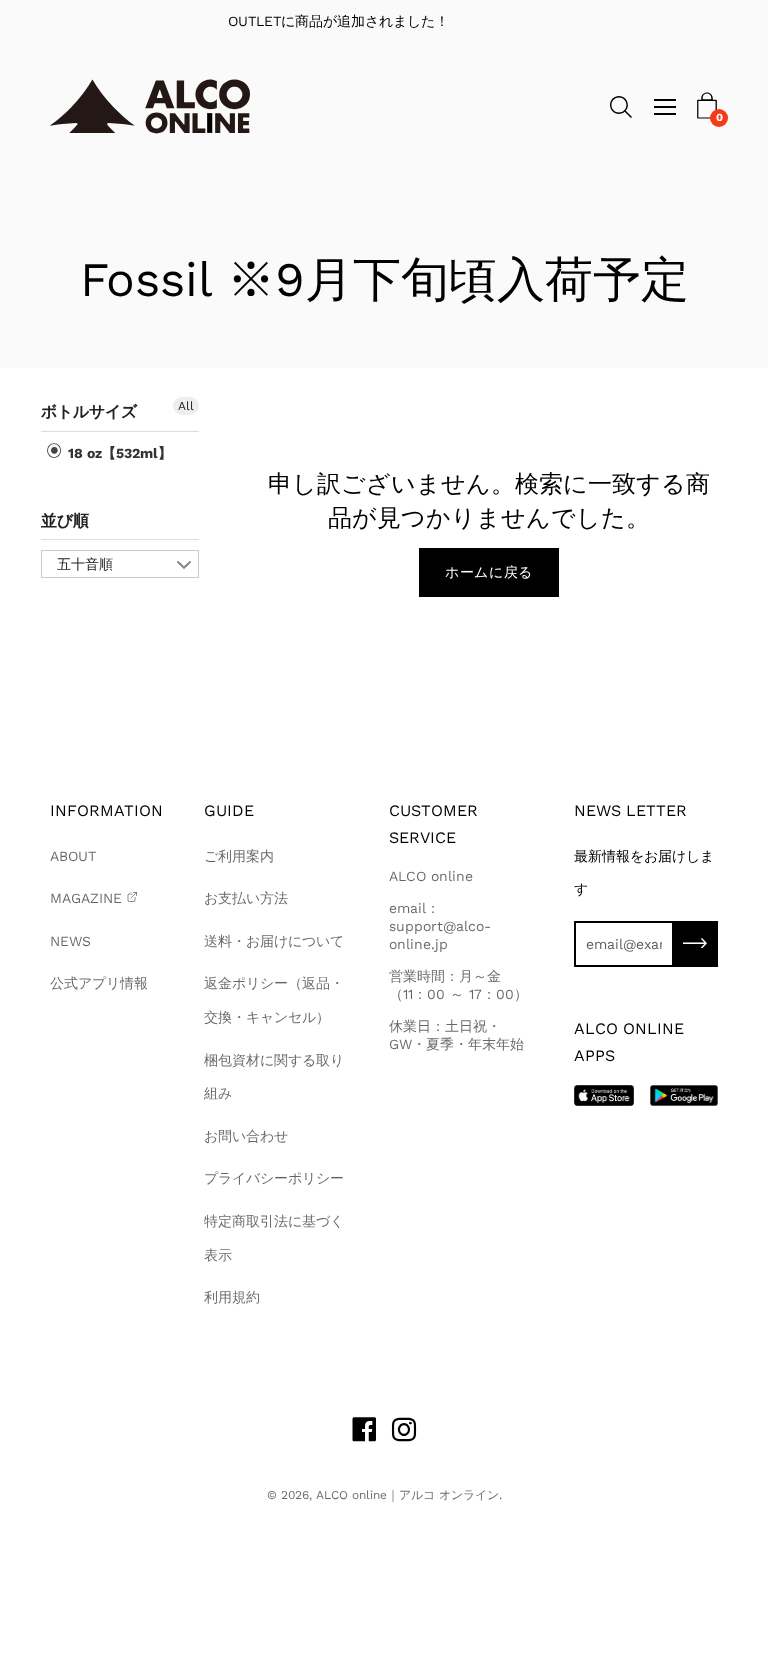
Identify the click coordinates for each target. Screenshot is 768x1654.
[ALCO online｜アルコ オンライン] (150, 106)
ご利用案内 (239, 856)
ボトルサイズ (89, 411)
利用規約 (232, 1297)
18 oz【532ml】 (118, 453)
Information (106, 810)
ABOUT (73, 856)
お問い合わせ (246, 1136)
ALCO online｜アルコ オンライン (407, 1495)
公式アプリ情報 (99, 983)
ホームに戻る (489, 572)
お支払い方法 (246, 898)
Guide (229, 810)
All (186, 406)
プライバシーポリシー (274, 1178)
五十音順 (85, 564)
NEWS (70, 941)
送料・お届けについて (274, 941)
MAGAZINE (86, 898)
